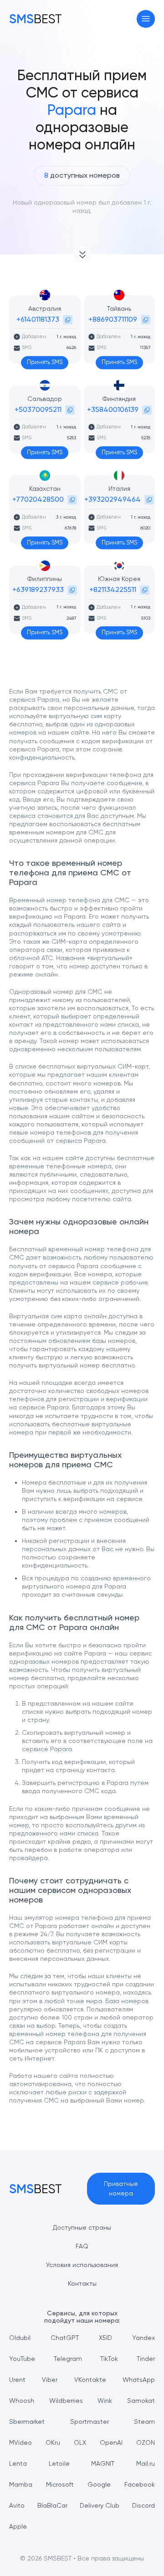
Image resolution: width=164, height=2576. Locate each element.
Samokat (141, 2401)
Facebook (140, 2484)
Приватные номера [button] (121, 2188)
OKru (53, 2442)
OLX (80, 2442)
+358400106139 (113, 409)
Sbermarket (27, 2422)
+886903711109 (113, 319)
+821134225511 (113, 589)
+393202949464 (113, 499)
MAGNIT (103, 2463)
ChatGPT (65, 2338)
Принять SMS (45, 362)
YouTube (22, 2359)
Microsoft (60, 2484)
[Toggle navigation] (146, 19)
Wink (105, 2401)
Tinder (146, 2359)
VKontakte (90, 2380)
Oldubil (20, 2338)
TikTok (109, 2359)
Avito (17, 2505)
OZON (146, 2442)
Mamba (21, 2484)
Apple (18, 2526)
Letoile (59, 2463)
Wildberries (66, 2401)
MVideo (20, 2442)
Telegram (68, 2359)
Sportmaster (90, 2422)
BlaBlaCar (52, 2505)
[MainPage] (36, 19)
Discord (143, 2505)
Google (99, 2484)
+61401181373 (38, 319)
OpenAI (111, 2442)
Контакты (82, 2283)
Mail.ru (146, 2463)
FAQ (82, 2246)
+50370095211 (38, 409)
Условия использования (82, 2265)
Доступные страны (82, 2227)
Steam (144, 2422)
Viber (50, 2380)
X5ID (105, 2338)
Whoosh (22, 2401)
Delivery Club (100, 2505)
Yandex (143, 2338)
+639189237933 (38, 589)
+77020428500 (38, 499)
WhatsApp (139, 2380)
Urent (17, 2380)
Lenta (18, 2463)
